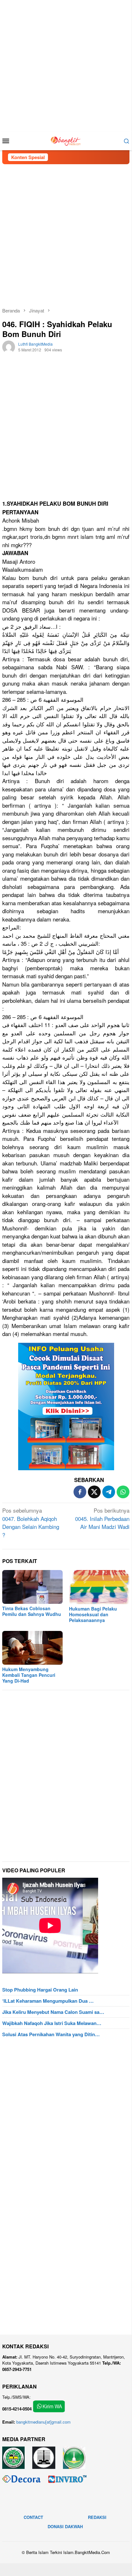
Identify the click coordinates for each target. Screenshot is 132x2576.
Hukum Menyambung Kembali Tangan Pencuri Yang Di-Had (29, 1675)
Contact (33, 2517)
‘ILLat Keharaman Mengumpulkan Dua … (48, 2001)
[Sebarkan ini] (80, 1492)
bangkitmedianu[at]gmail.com (43, 2422)
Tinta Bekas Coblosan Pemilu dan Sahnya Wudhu (32, 1611)
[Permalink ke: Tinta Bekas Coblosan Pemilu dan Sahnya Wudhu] (32, 1587)
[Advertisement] (66, 66)
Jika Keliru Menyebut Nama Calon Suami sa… (53, 2012)
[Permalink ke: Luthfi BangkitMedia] (9, 346)
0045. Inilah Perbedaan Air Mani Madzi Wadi (102, 1518)
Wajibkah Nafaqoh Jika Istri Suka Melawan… (52, 2023)
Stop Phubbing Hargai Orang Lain (40, 1990)
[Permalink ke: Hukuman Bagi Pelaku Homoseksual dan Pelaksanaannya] (99, 1587)
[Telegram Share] (109, 1492)
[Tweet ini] (94, 1492)
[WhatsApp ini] (123, 1492)
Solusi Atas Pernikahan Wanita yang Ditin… (51, 2034)
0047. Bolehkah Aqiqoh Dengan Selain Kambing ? (31, 1523)
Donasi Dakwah (65, 2526)
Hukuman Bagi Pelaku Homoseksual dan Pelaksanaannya (93, 1614)
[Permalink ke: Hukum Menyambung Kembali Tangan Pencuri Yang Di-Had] (32, 1648)
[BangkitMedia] (66, 140)
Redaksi (97, 2517)
